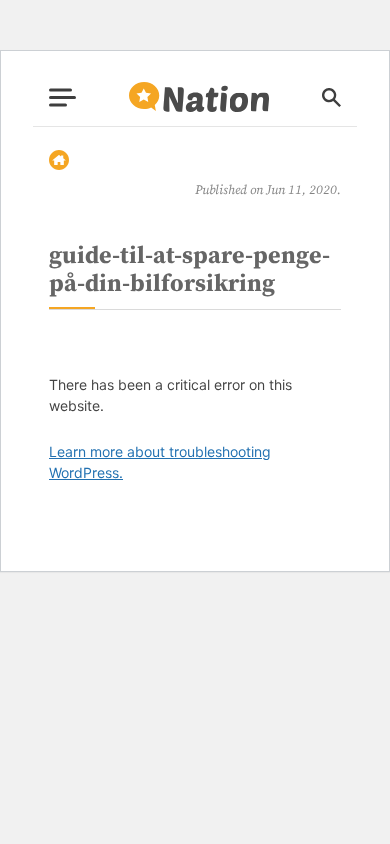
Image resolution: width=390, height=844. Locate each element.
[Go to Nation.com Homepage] (199, 97)
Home (59, 160)
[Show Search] (331, 97)
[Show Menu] (62, 97)
